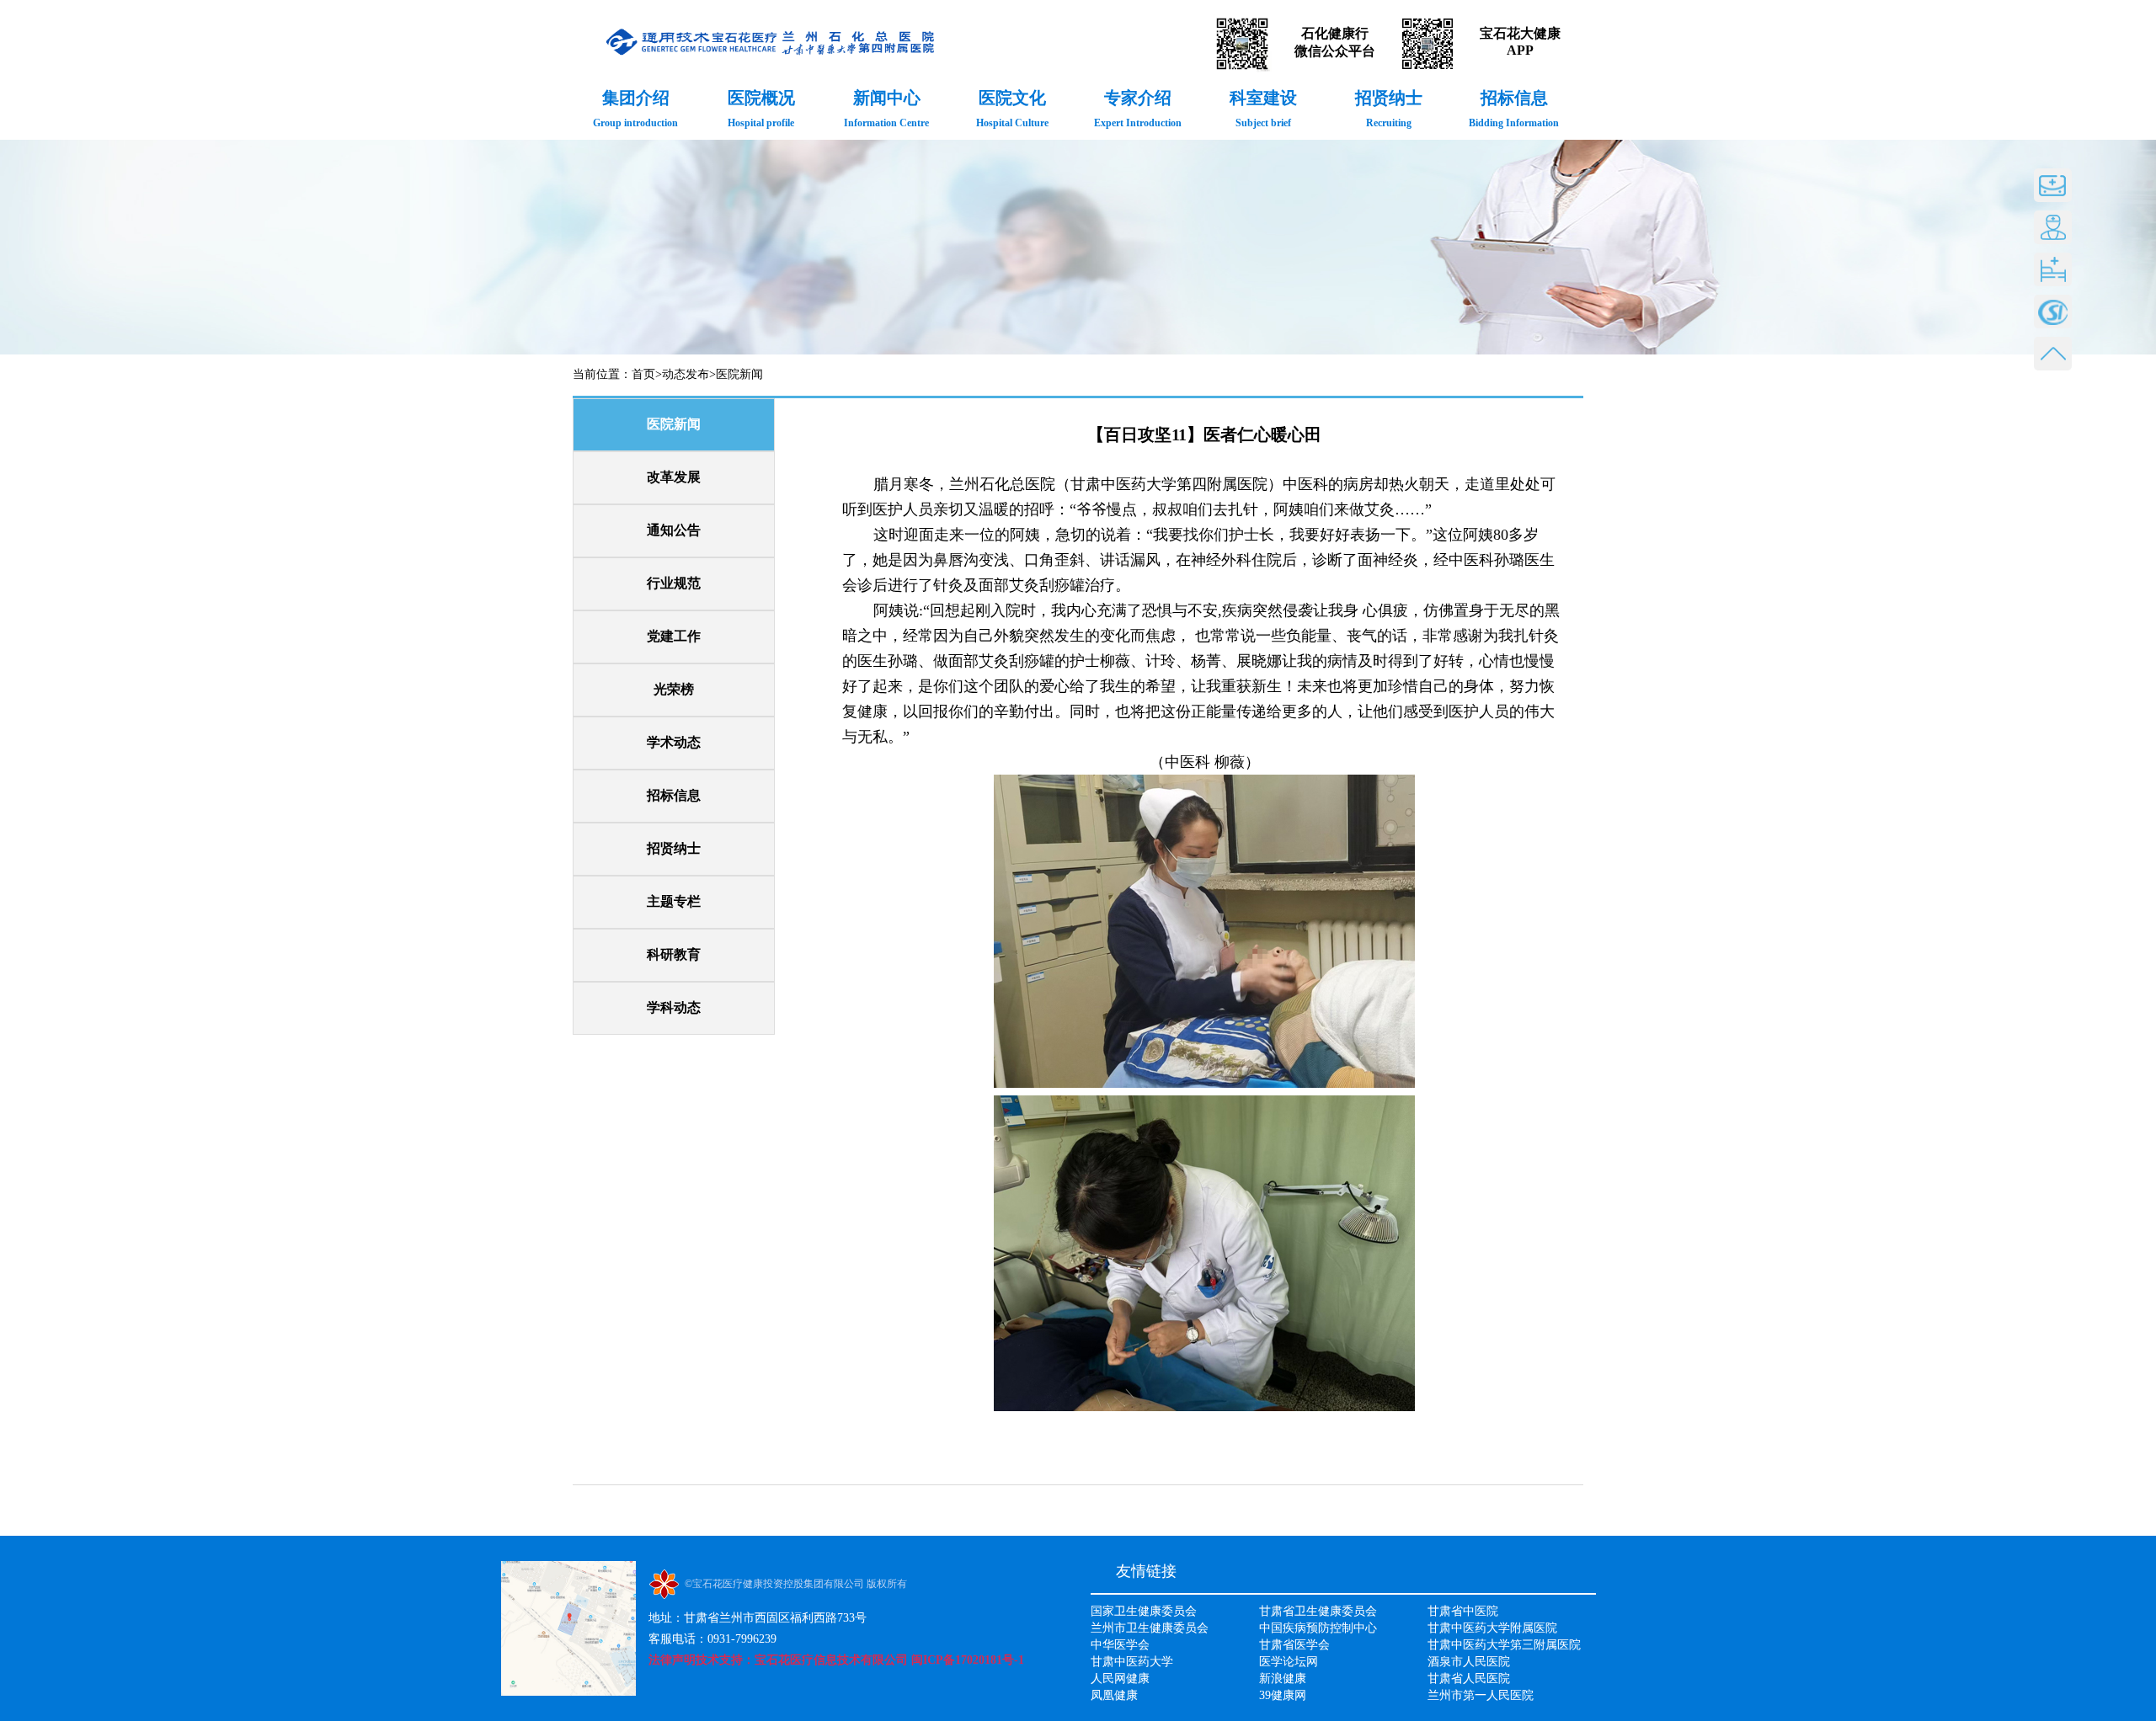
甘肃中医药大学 (1132, 1662)
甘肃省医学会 (1294, 1645)
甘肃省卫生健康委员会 (1318, 1611)
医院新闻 (739, 374)
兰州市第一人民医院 (1481, 1695)
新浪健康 (1283, 1678)
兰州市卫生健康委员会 (1150, 1628)
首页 (643, 374)
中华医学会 (1120, 1645)
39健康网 (1283, 1695)
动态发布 (686, 374)
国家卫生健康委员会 (1144, 1611)
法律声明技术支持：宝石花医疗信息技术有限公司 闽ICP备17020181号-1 (836, 1660)
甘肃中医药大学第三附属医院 (1504, 1645)
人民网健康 (1120, 1678)
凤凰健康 (1114, 1695)
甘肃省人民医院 (1469, 1678)
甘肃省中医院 (1463, 1611)
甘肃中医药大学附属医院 (1492, 1628)
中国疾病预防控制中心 (1318, 1628)
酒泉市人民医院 (1469, 1662)
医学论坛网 (1289, 1662)
